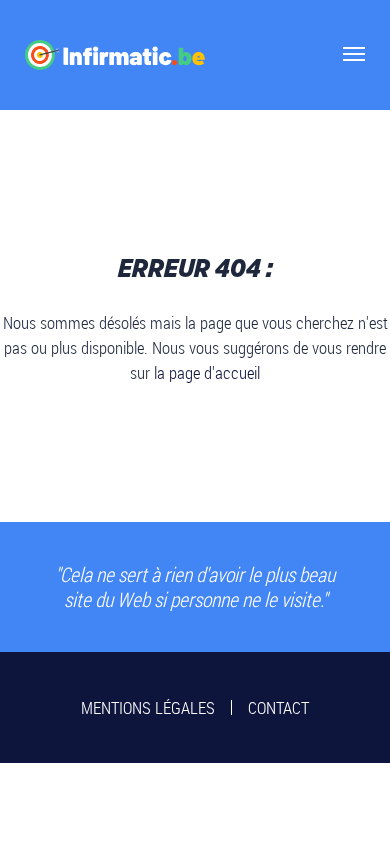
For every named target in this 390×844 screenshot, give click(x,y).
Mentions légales (148, 707)
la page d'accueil (207, 372)
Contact (278, 707)
